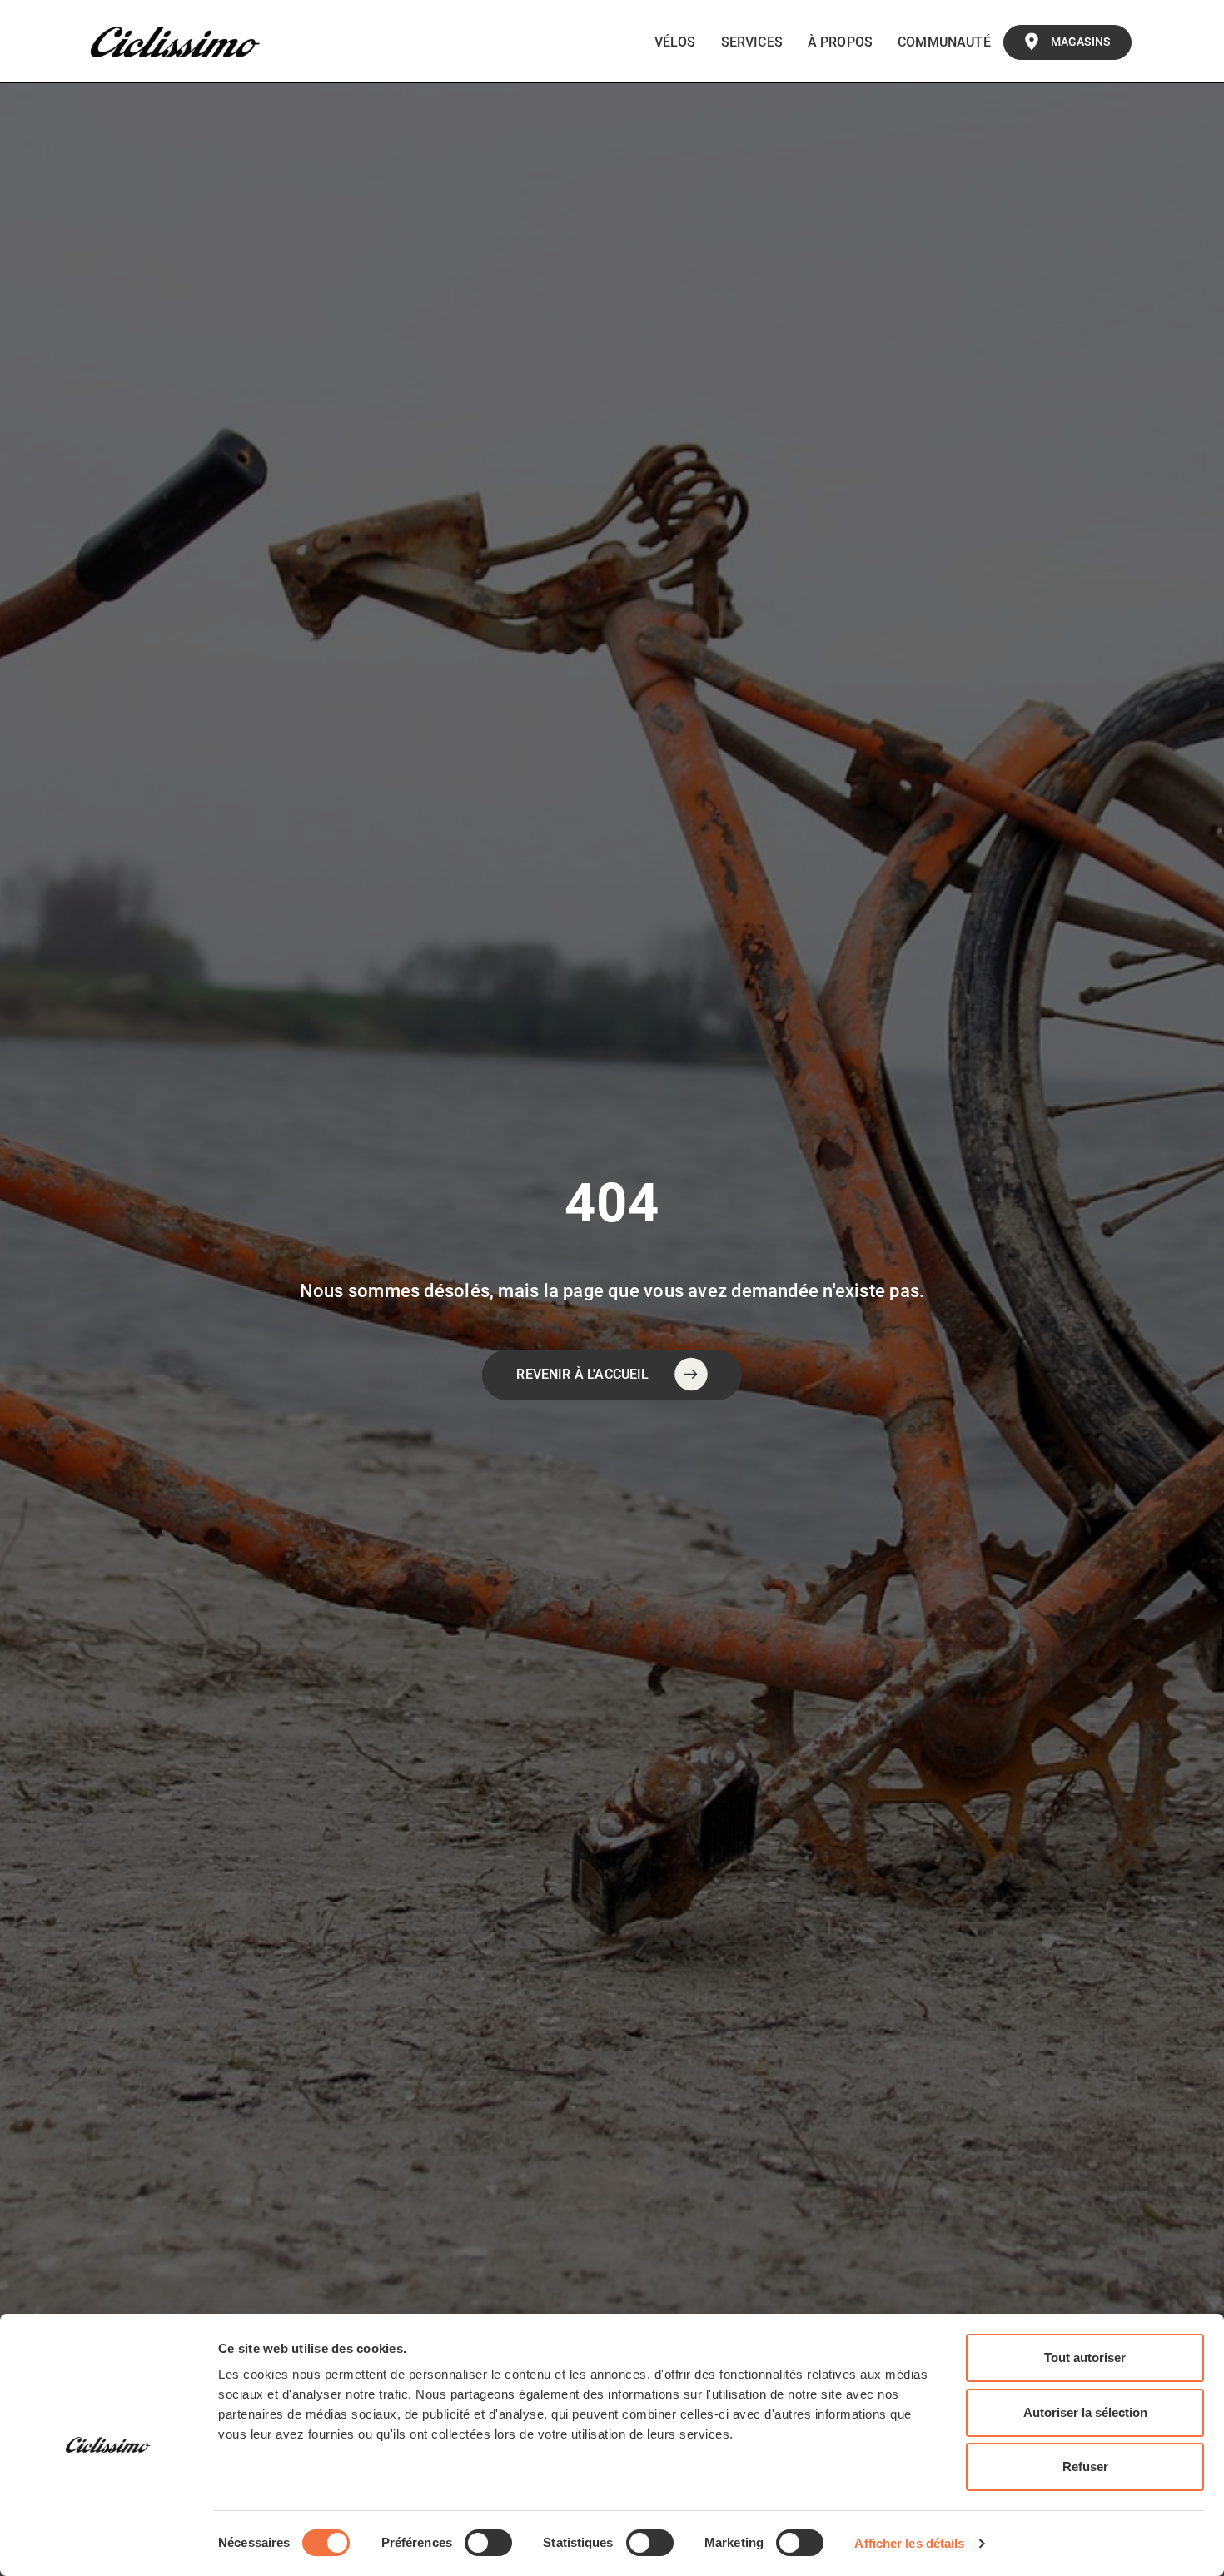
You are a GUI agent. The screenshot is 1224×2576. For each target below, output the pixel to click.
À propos (840, 42)
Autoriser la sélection (1085, 2412)
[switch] (488, 2543)
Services (752, 42)
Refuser (1085, 2467)
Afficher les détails (909, 2543)
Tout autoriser (1085, 2357)
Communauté (944, 42)
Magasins (1080, 42)
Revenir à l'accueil (582, 1374)
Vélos (675, 42)
